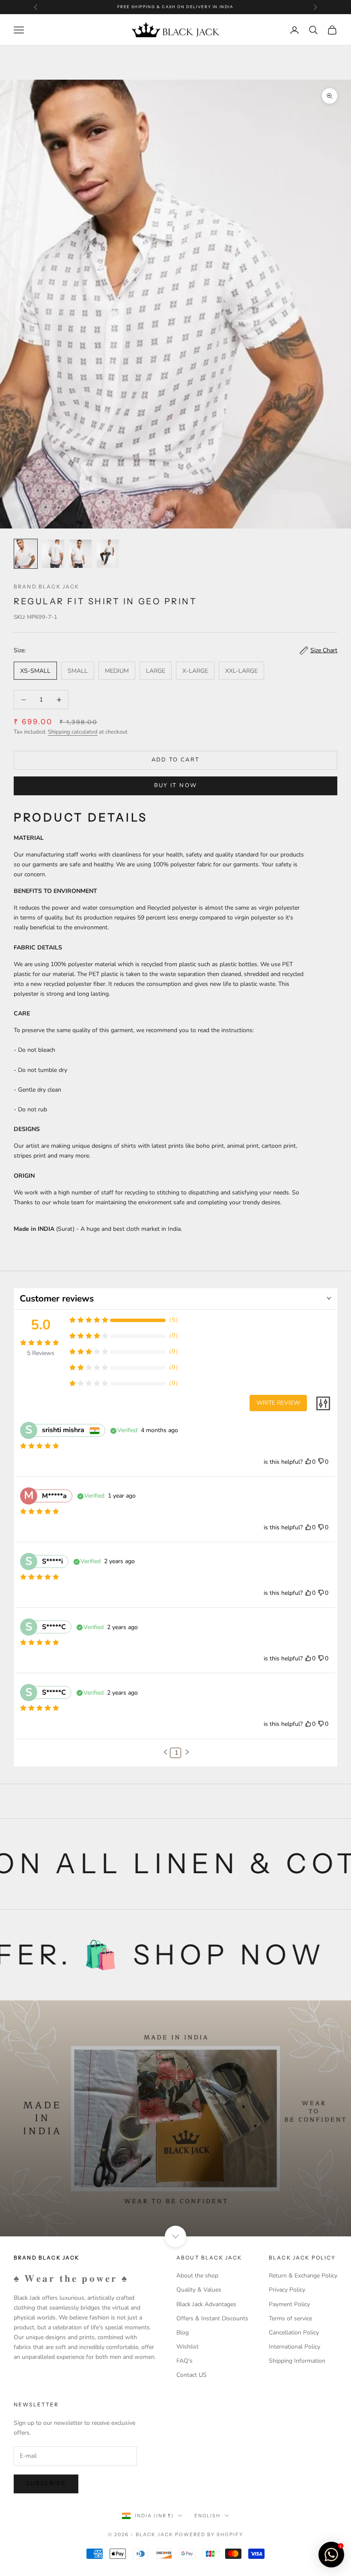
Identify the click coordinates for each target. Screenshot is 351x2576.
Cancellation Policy (294, 2333)
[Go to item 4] (108, 554)
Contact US (192, 2375)
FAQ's (184, 2361)
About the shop (197, 2276)
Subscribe (46, 2483)
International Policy (294, 2347)
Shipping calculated (73, 732)
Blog (183, 2333)
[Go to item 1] (26, 554)
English (207, 2516)
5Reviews (41, 1353)
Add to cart (176, 760)
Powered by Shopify (209, 2534)
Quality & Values (199, 2290)
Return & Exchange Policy (303, 2276)
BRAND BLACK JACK (47, 587)
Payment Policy (289, 2304)
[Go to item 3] (80, 554)
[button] (166, 1752)
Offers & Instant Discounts (212, 2318)
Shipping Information (297, 2361)
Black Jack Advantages (206, 2304)
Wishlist (187, 2347)
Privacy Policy (287, 2290)
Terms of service (290, 2318)
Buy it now (175, 785)
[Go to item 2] (53, 554)
